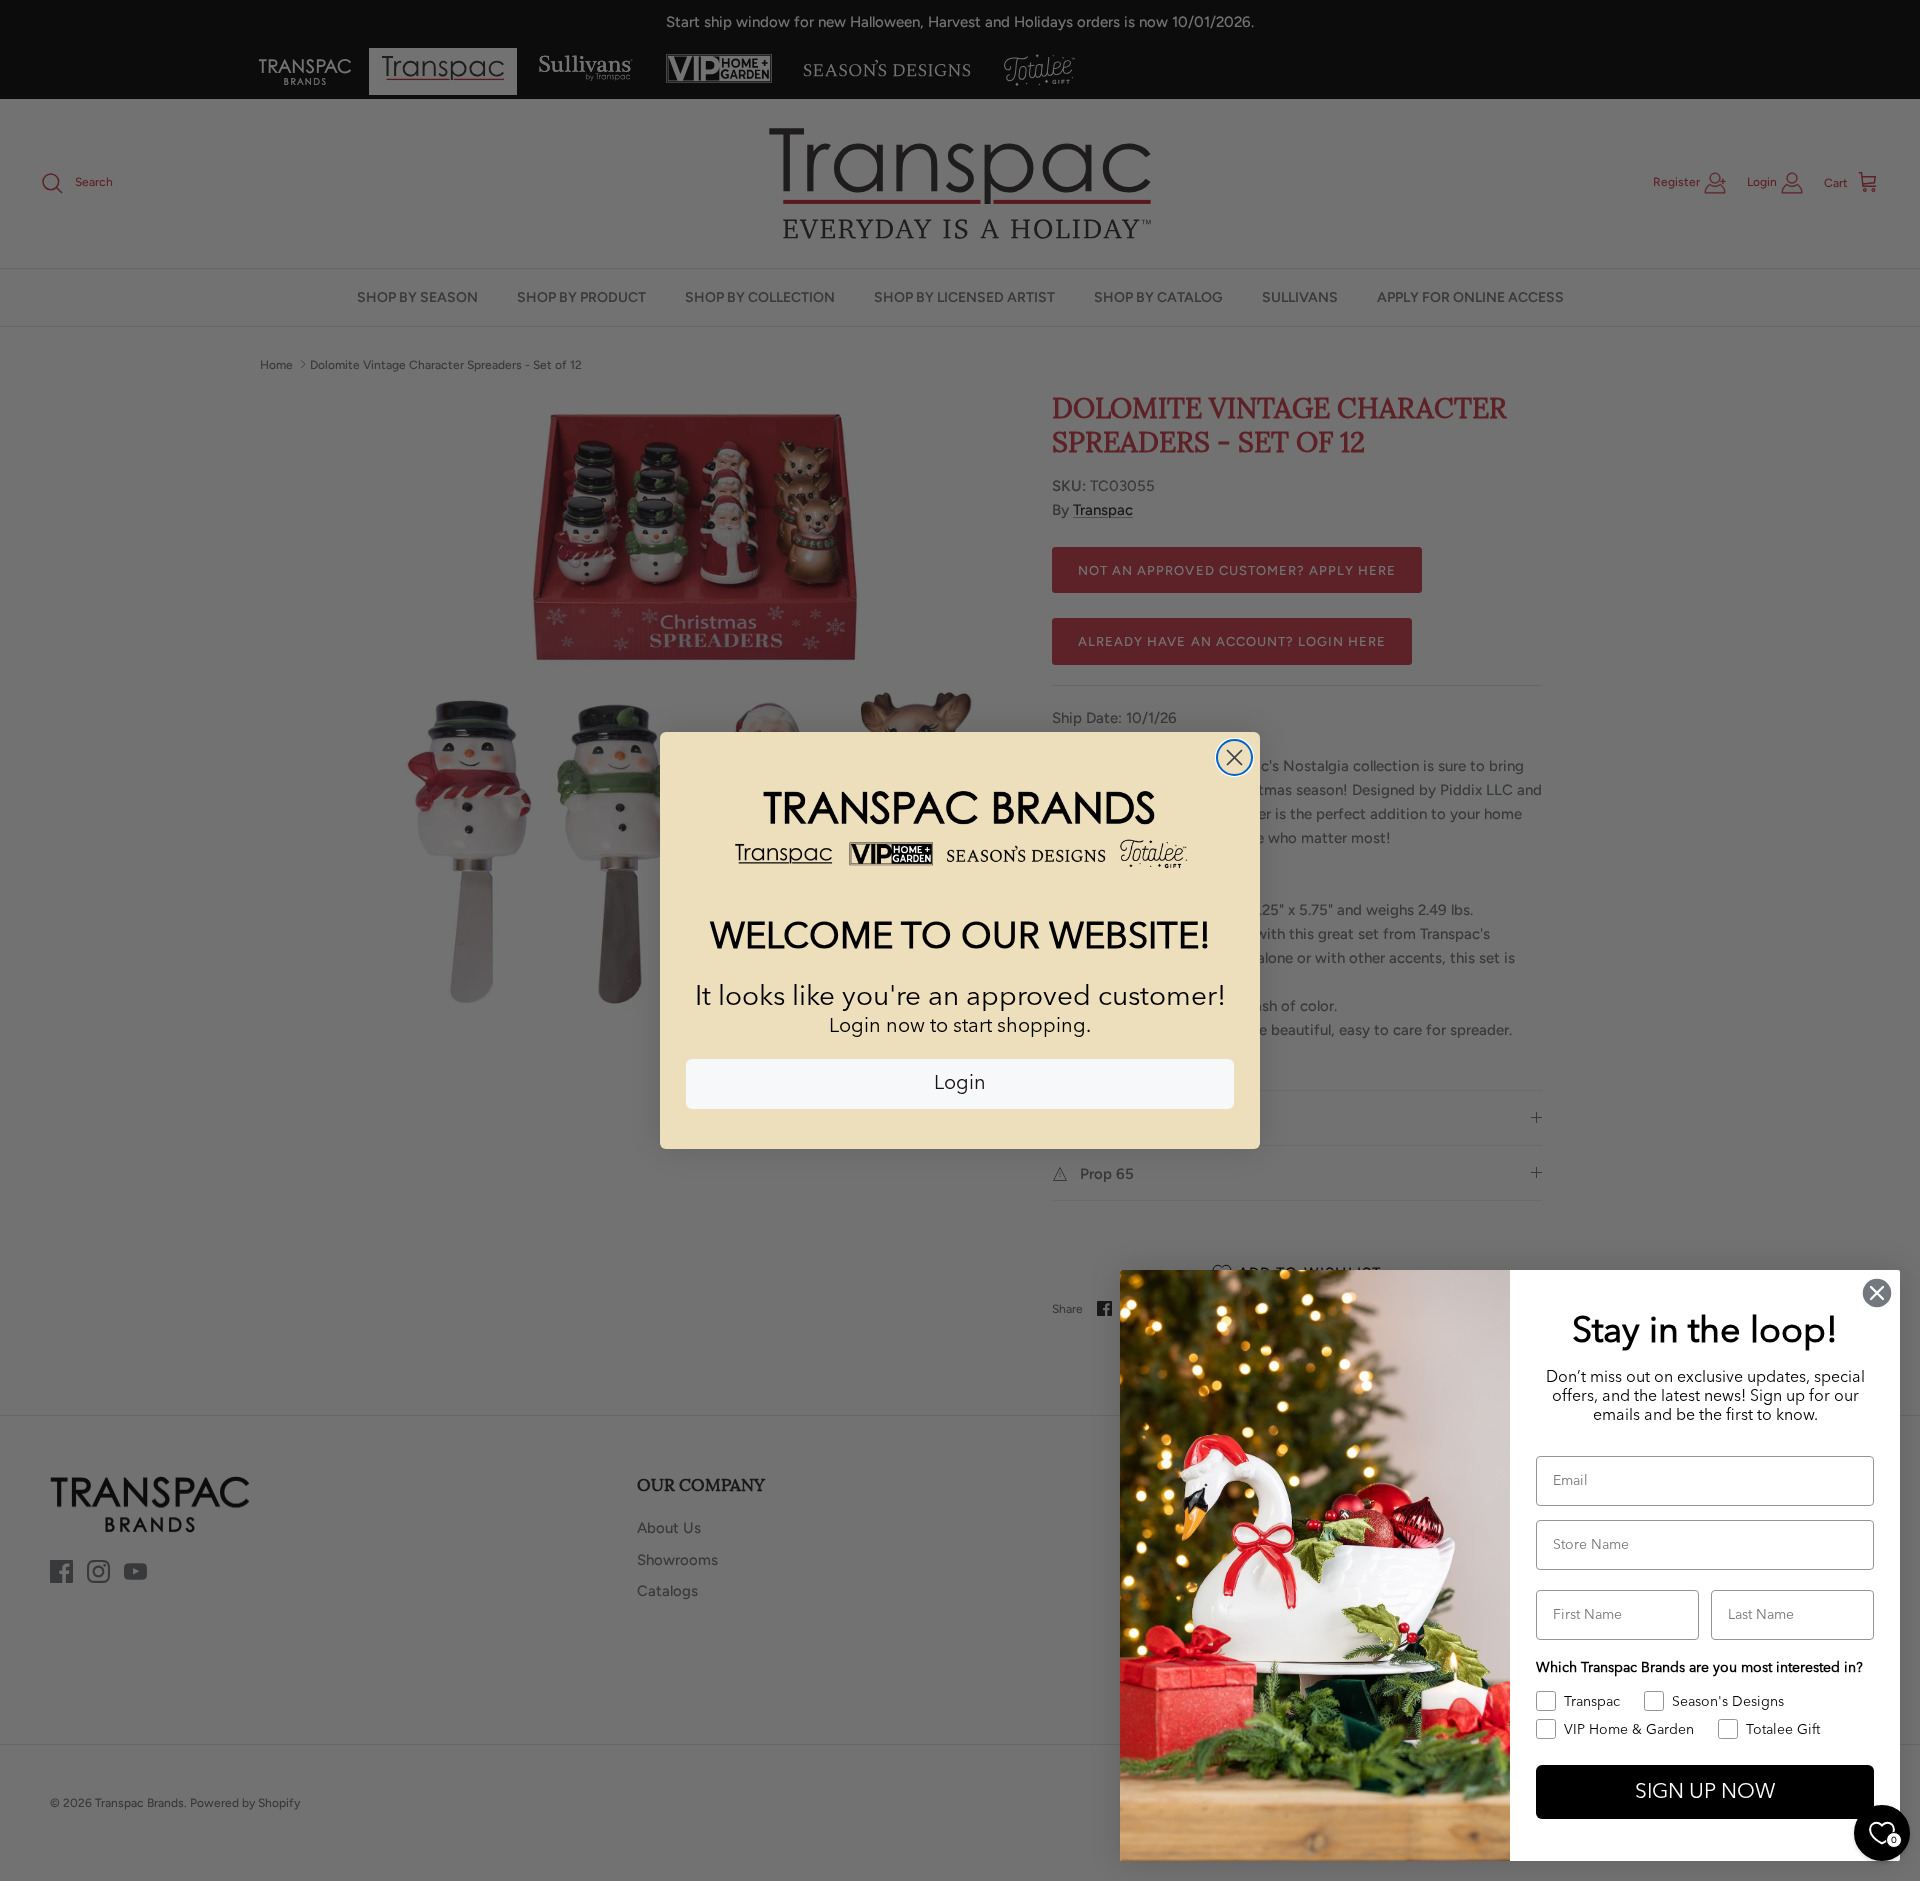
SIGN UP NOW (1705, 1792)
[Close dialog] (1234, 757)
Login (960, 1084)
